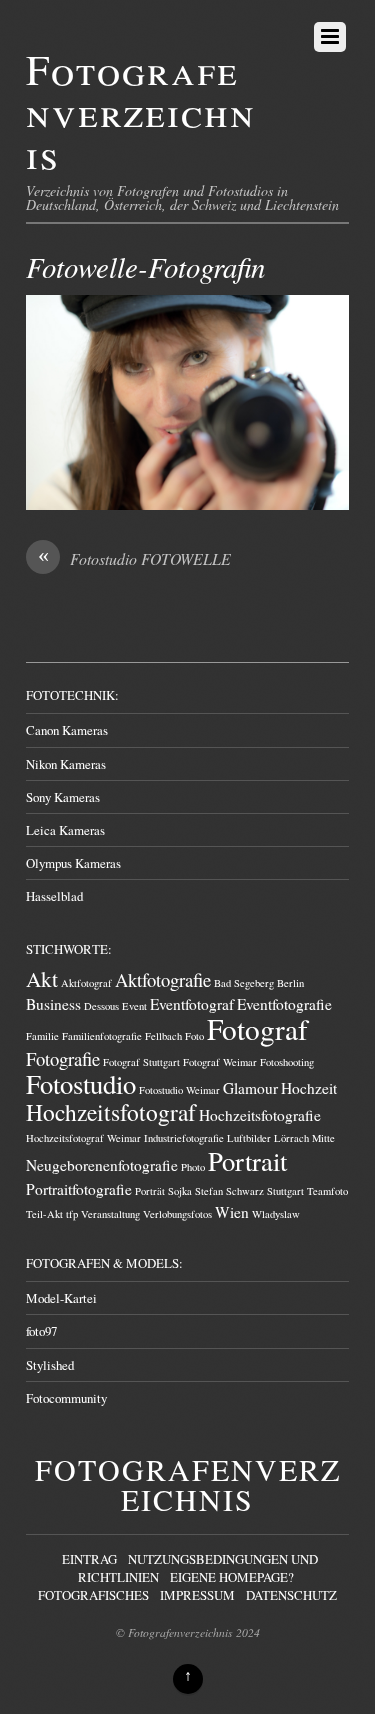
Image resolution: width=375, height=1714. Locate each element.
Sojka (180, 1191)
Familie (42, 1036)
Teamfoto (327, 1191)
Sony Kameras (63, 797)
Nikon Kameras (66, 764)
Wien (232, 1212)
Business (53, 1004)
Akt (42, 978)
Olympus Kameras (73, 863)
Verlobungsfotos (177, 1214)
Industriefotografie (184, 1138)
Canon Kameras (67, 730)
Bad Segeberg (244, 983)
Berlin (290, 983)
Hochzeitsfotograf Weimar (83, 1138)
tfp (72, 1214)
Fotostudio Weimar (179, 1090)
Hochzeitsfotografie (260, 1115)
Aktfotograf (86, 983)
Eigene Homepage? (232, 1577)
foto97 (41, 1331)
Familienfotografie (102, 1036)
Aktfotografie (163, 979)
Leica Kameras (65, 830)
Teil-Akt (44, 1214)
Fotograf (257, 1028)
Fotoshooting (287, 1062)
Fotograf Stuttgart (141, 1062)
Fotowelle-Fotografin (145, 266)
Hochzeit (309, 1088)
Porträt (150, 1191)
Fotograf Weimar (220, 1062)
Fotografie (63, 1058)
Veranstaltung (110, 1214)
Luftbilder (249, 1138)
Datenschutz (291, 1595)
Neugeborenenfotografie (102, 1165)
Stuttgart (285, 1191)
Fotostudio (81, 1083)
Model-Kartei (61, 1298)
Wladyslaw (276, 1214)
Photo (193, 1167)
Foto (194, 1036)
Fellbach (163, 1036)
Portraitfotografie (79, 1189)
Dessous (101, 1006)
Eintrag (89, 1559)
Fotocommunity (66, 1398)
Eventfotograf (192, 1004)
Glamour (250, 1088)
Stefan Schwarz (229, 1191)
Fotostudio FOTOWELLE (135, 558)
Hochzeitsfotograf (111, 1112)
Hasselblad (54, 896)
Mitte (323, 1138)
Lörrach (291, 1138)
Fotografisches (93, 1595)
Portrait (247, 1160)
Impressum (197, 1595)
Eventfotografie (284, 1004)
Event (134, 1006)
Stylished (50, 1365)
